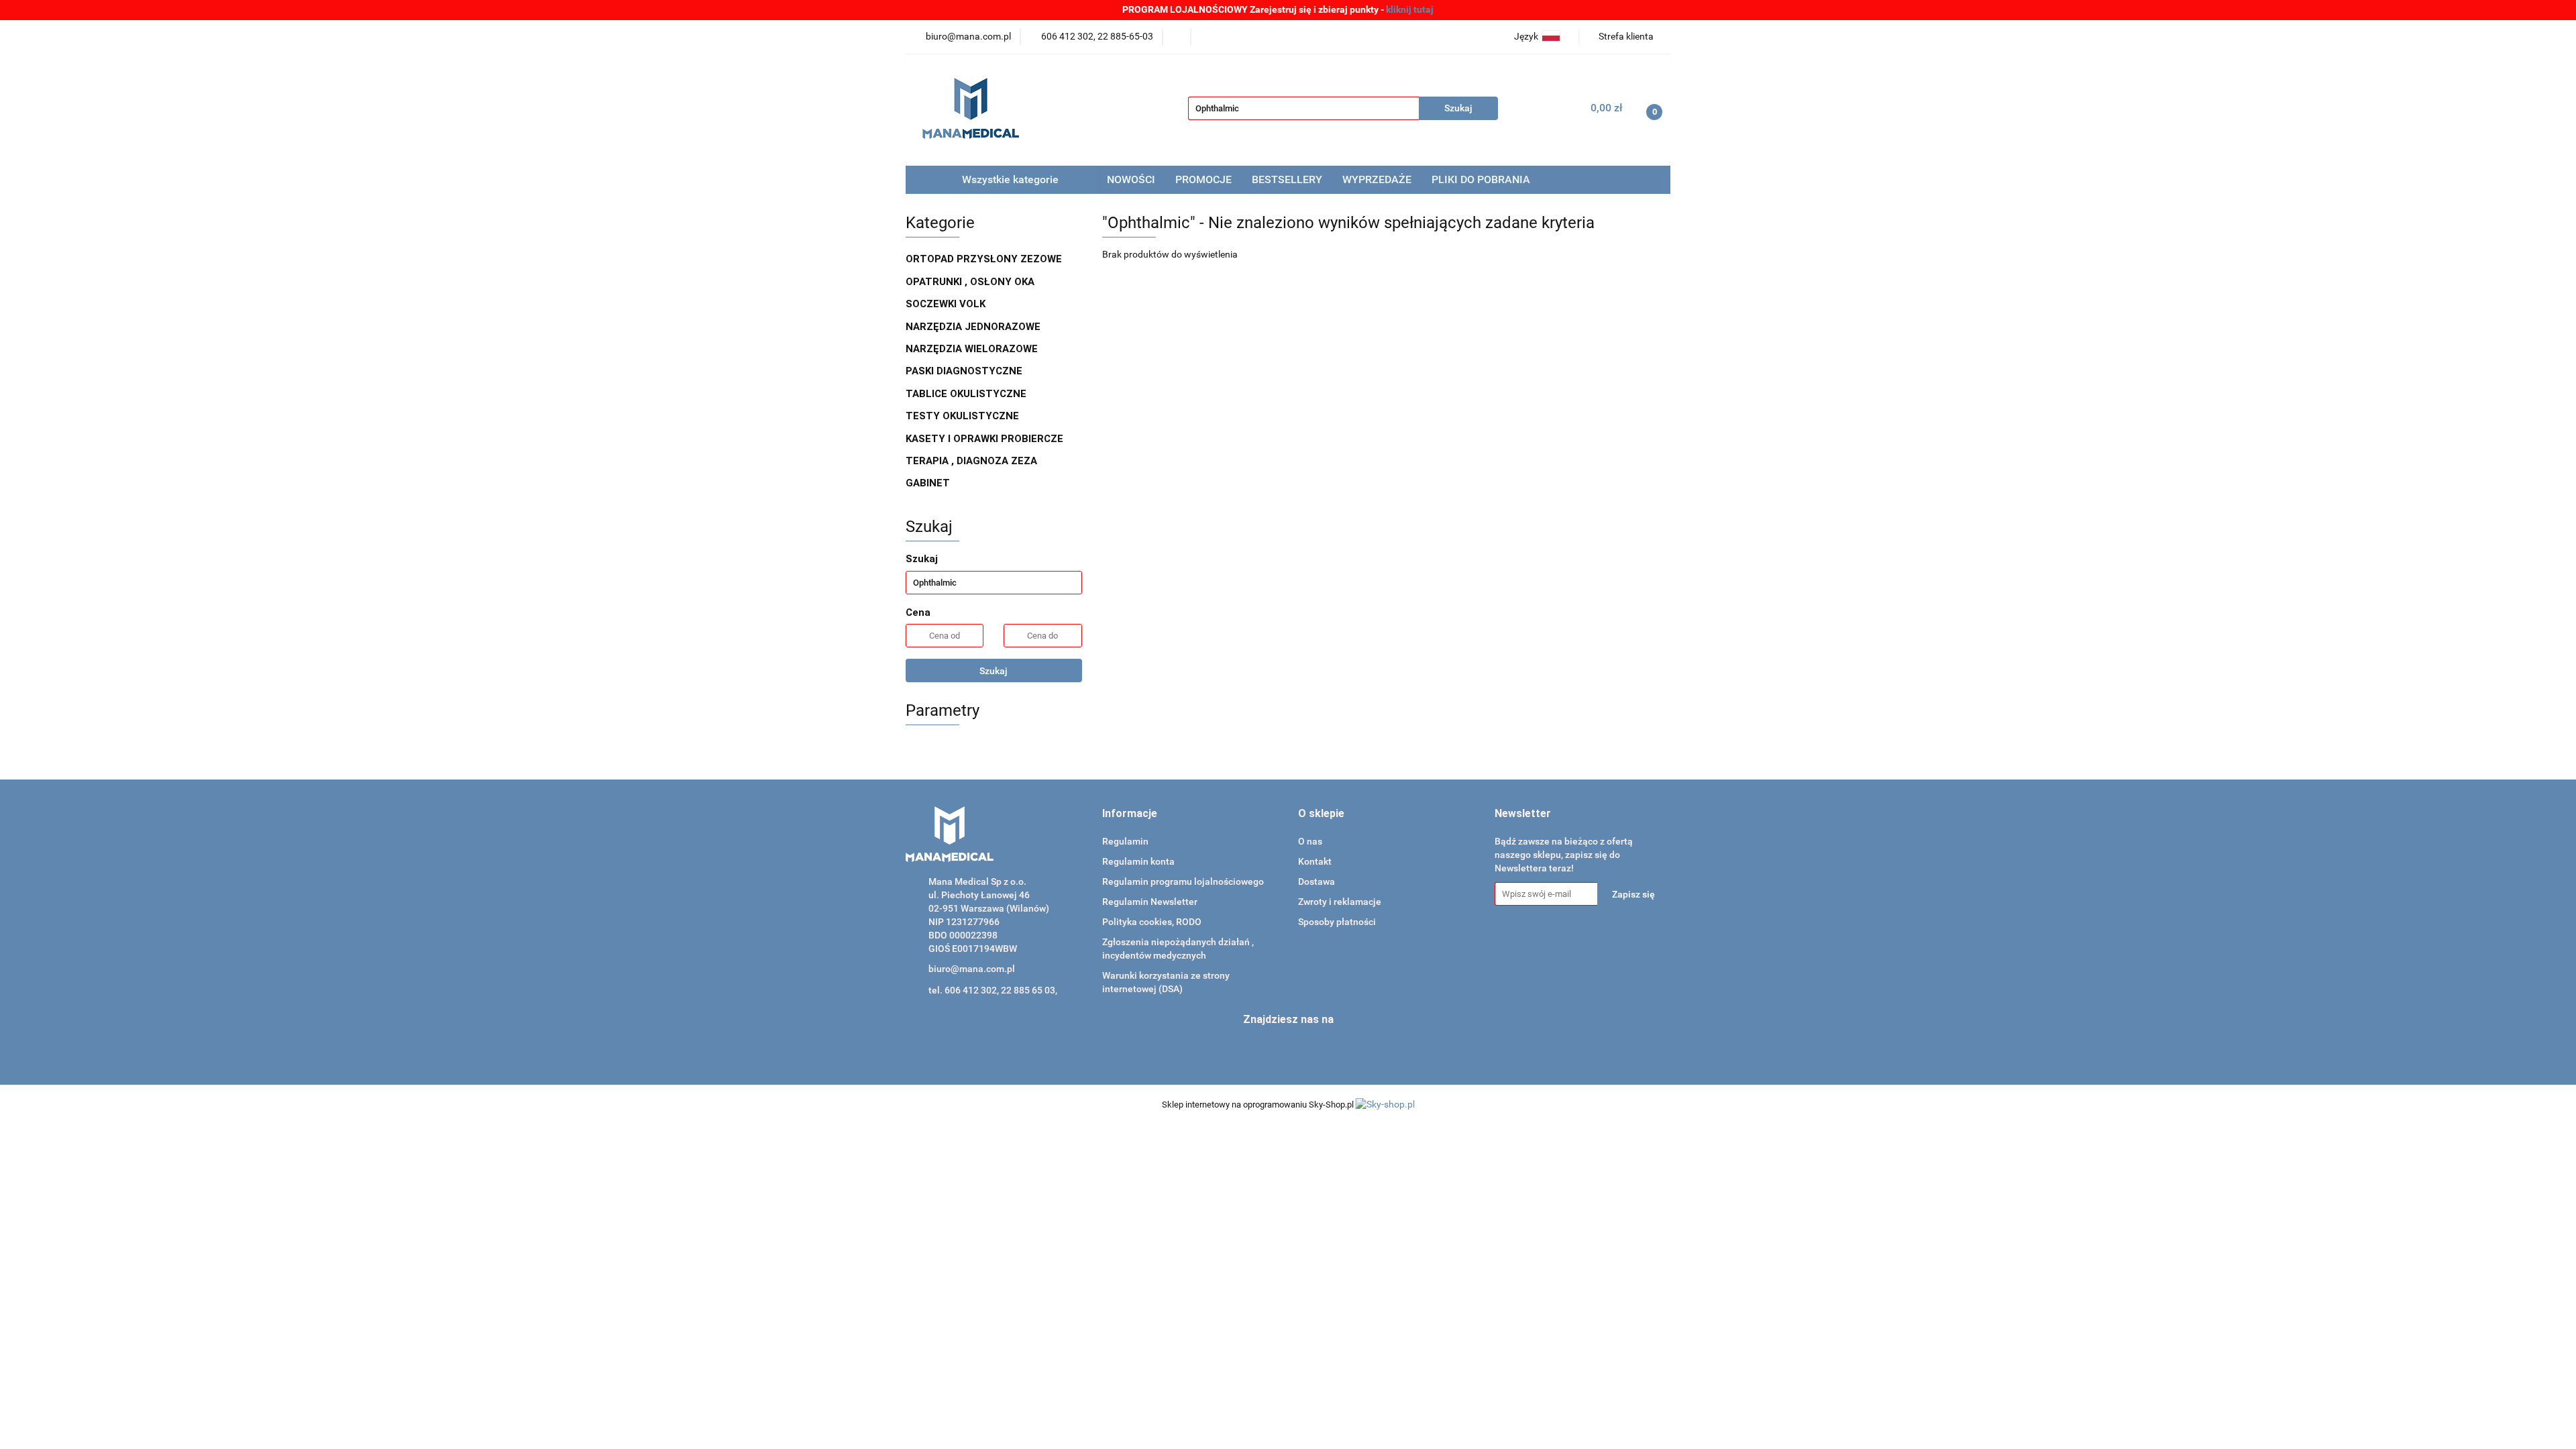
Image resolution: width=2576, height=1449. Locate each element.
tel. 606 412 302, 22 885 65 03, (993, 990)
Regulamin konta (1138, 861)
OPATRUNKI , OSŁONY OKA (971, 282)
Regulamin (1125, 841)
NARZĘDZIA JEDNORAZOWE (974, 327)
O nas (1310, 841)
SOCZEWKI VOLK (947, 304)
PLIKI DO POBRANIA (1481, 179)
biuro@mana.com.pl (972, 969)
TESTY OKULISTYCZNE (964, 416)
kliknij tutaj (1410, 9)
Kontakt (1315, 861)
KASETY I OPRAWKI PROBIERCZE (986, 439)
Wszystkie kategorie (1009, 179)
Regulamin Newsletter (1150, 902)
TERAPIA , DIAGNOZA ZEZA (973, 461)
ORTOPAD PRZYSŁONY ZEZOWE (985, 259)
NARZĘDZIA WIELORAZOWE (973, 349)
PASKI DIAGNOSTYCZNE (965, 371)
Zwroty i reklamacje (1340, 902)
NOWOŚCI (1131, 179)
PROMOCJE (1203, 179)
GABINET (929, 483)
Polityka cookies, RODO (1152, 922)
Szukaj (994, 671)
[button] (1130, 814)
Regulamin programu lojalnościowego (1183, 881)
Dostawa (1317, 881)
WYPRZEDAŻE (1377, 179)
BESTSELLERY (1287, 179)
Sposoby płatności (1337, 922)
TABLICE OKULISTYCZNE (967, 394)
